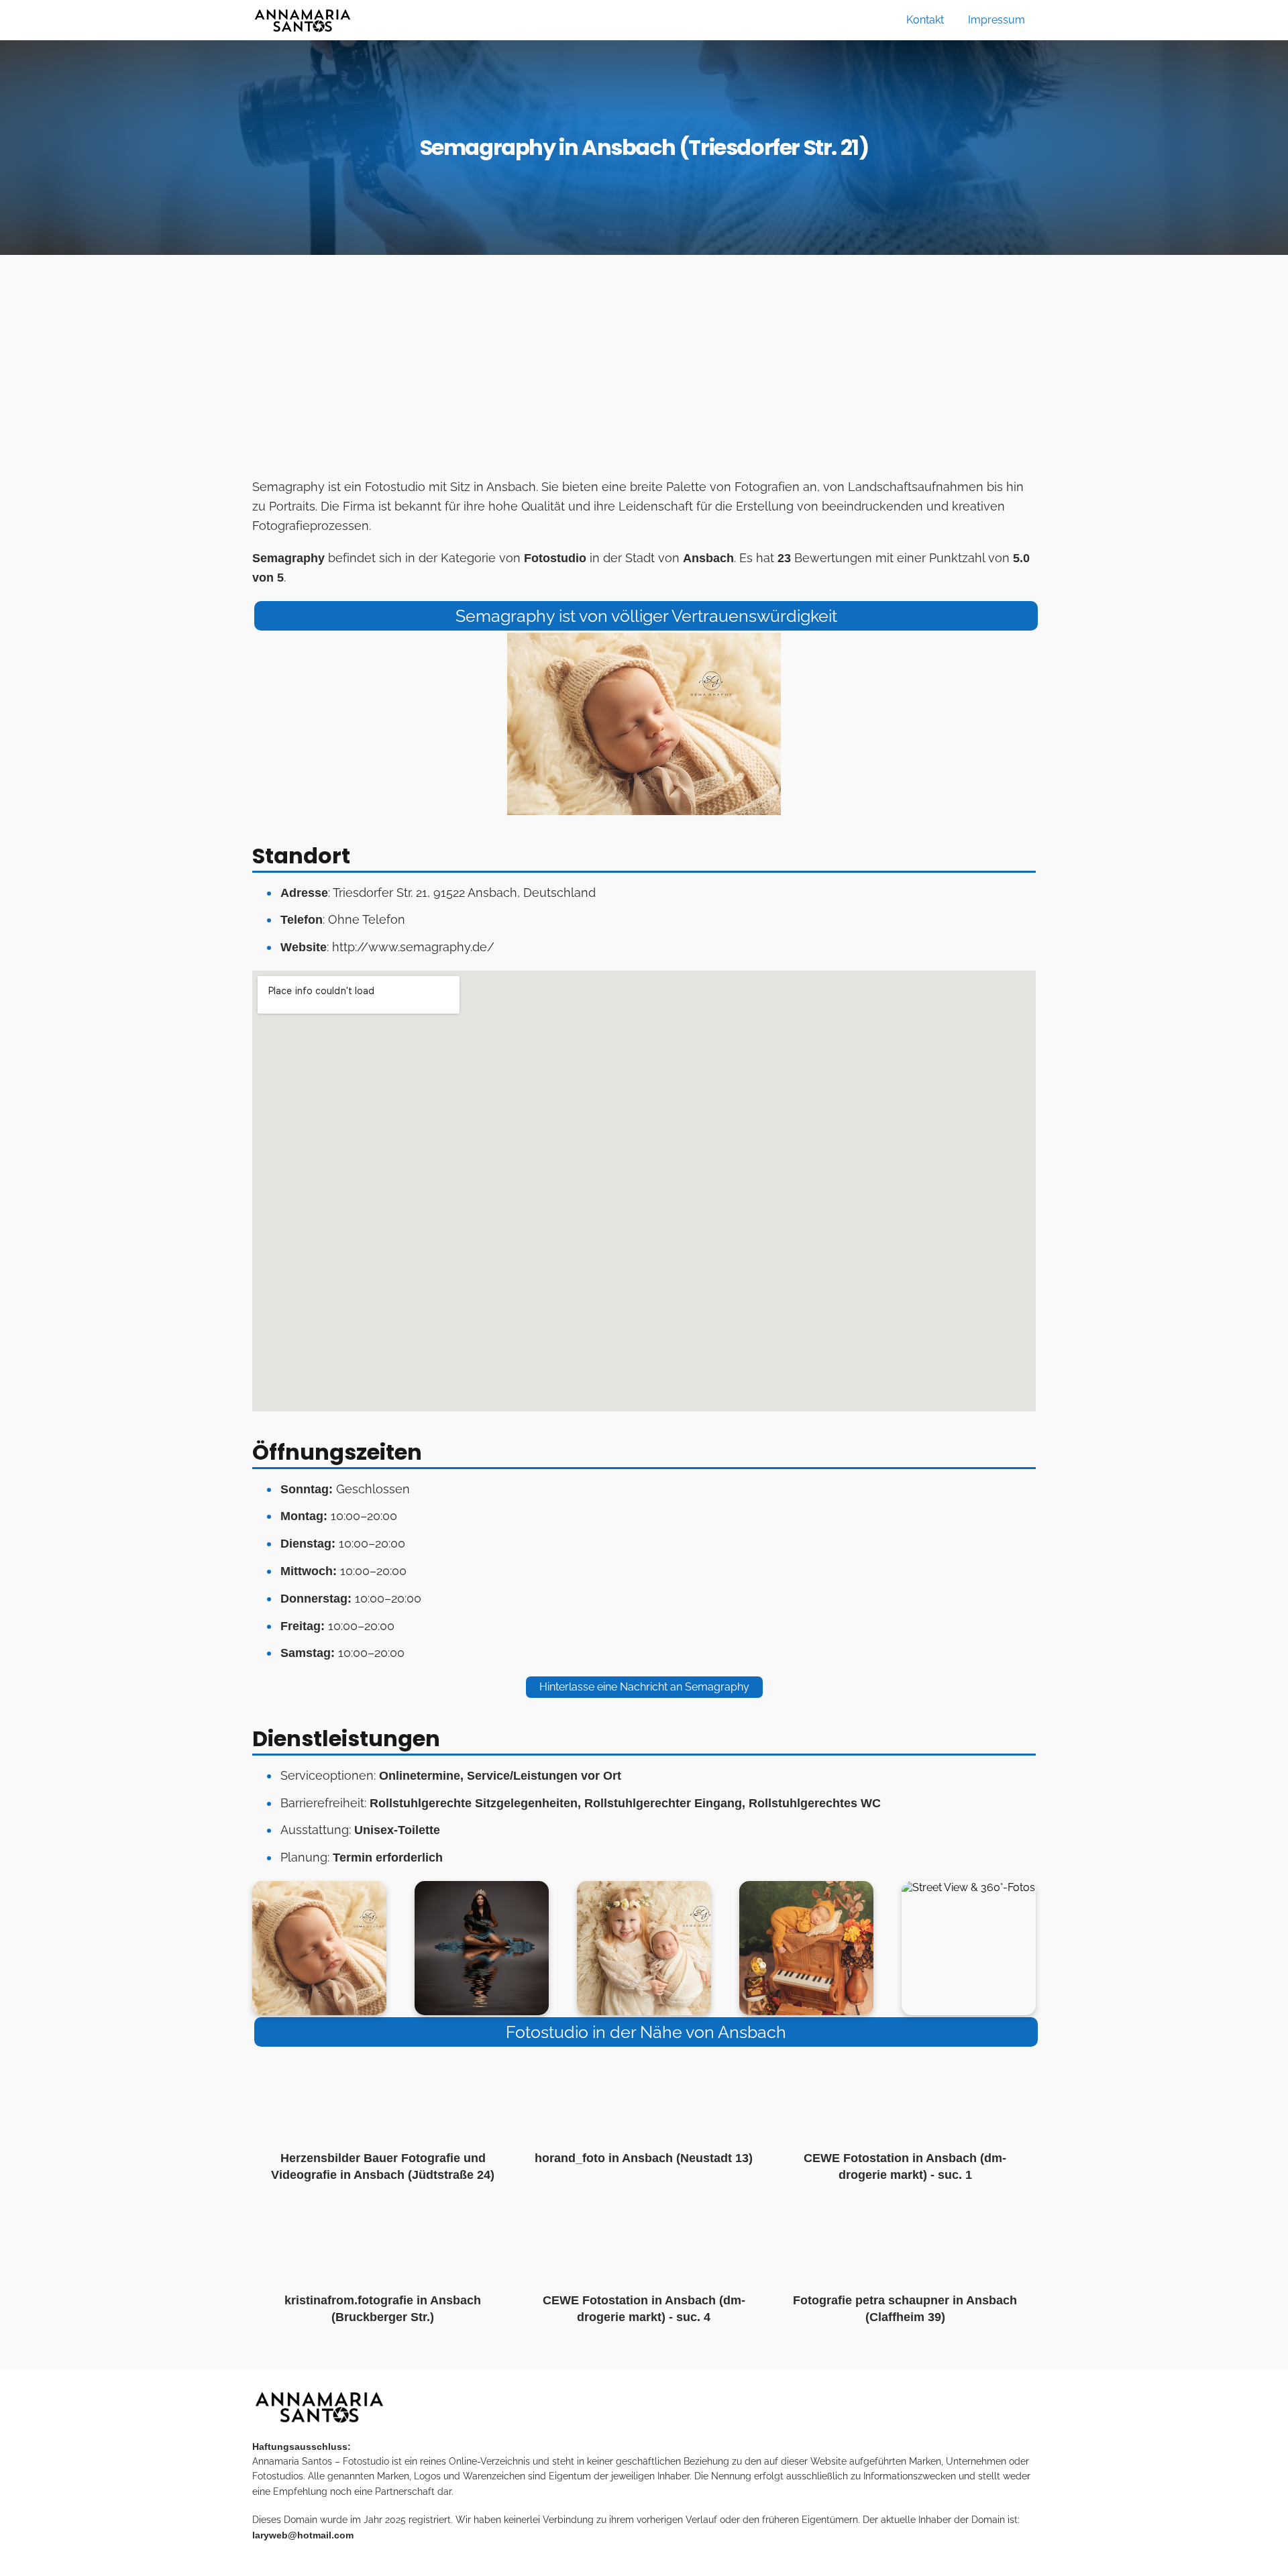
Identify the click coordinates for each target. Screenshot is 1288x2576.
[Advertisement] (644, 370)
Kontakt (925, 20)
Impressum (997, 20)
